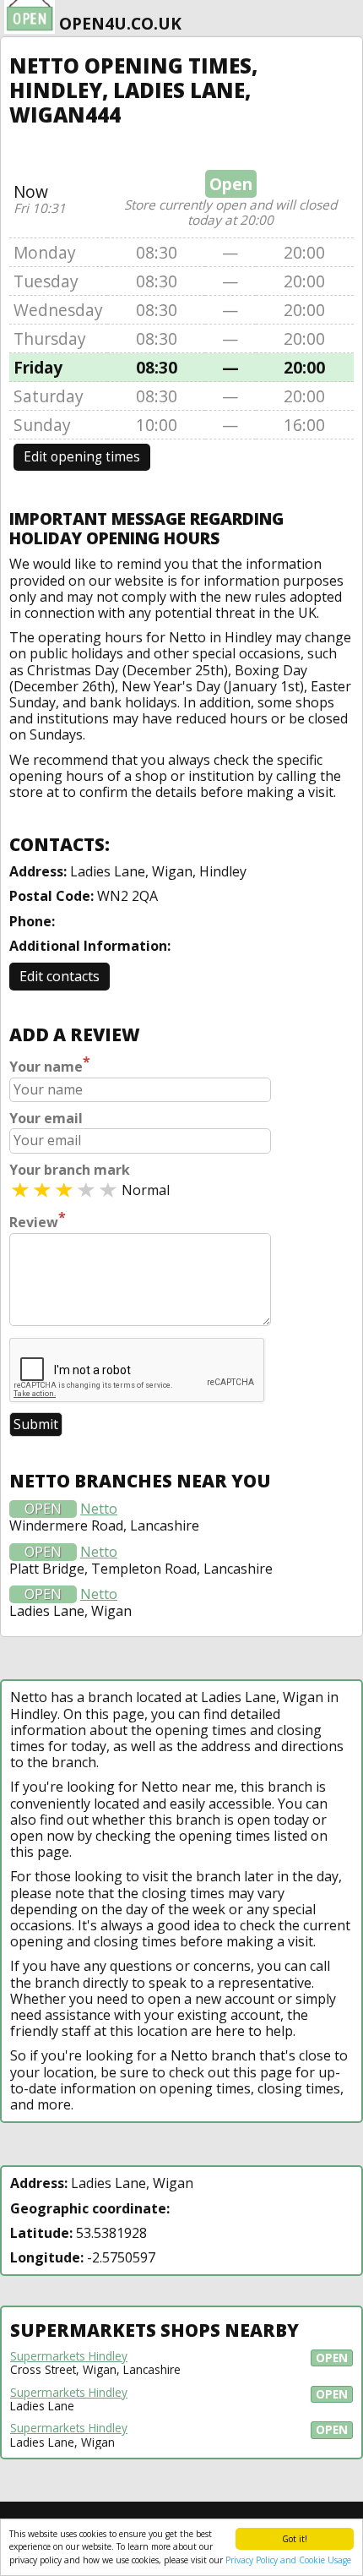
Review (38, 1220)
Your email (46, 1119)
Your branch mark (70, 1170)
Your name (50, 1065)
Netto (99, 1509)
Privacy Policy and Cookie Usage (288, 2560)
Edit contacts (60, 976)
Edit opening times (82, 457)
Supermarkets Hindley (69, 2356)
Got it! (295, 2539)
